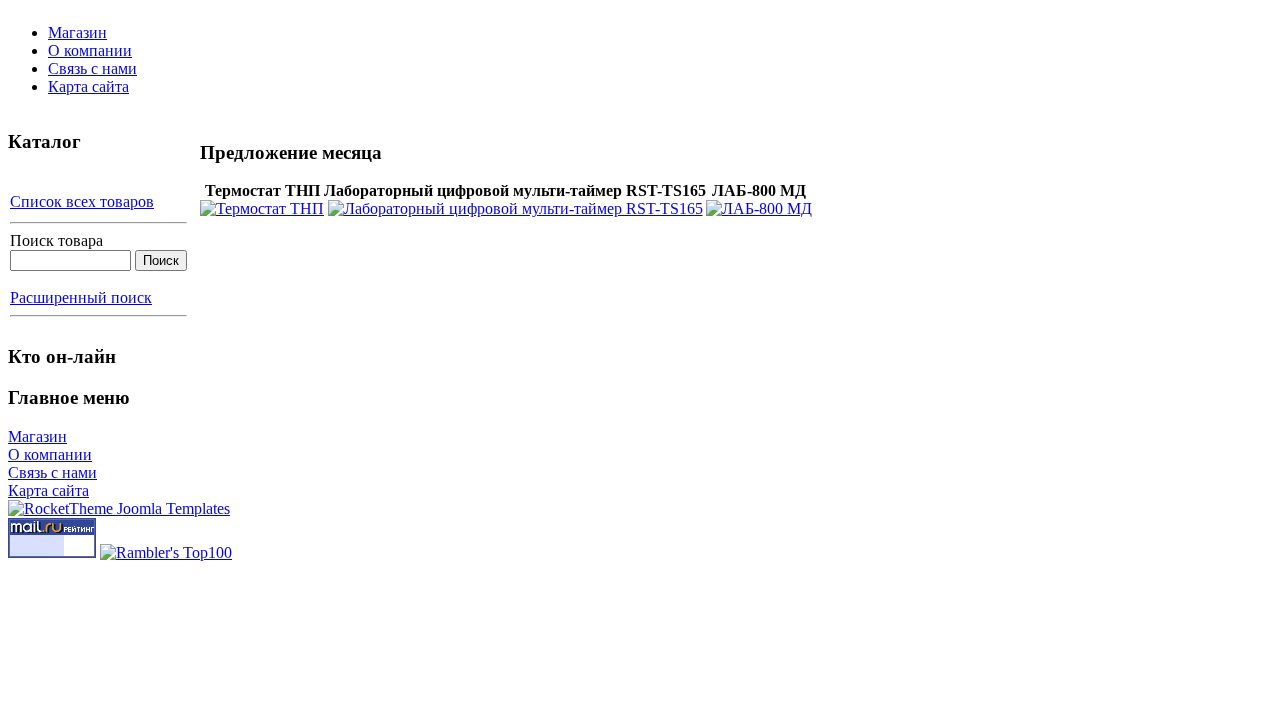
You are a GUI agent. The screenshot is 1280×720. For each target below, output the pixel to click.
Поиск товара (56, 240)
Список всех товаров (82, 201)
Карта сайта (88, 86)
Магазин (77, 32)
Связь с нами (92, 68)
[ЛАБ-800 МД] (759, 208)
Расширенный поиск (81, 297)
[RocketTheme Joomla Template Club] (119, 508)
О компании (90, 50)
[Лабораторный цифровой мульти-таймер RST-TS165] (515, 208)
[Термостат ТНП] (262, 208)
